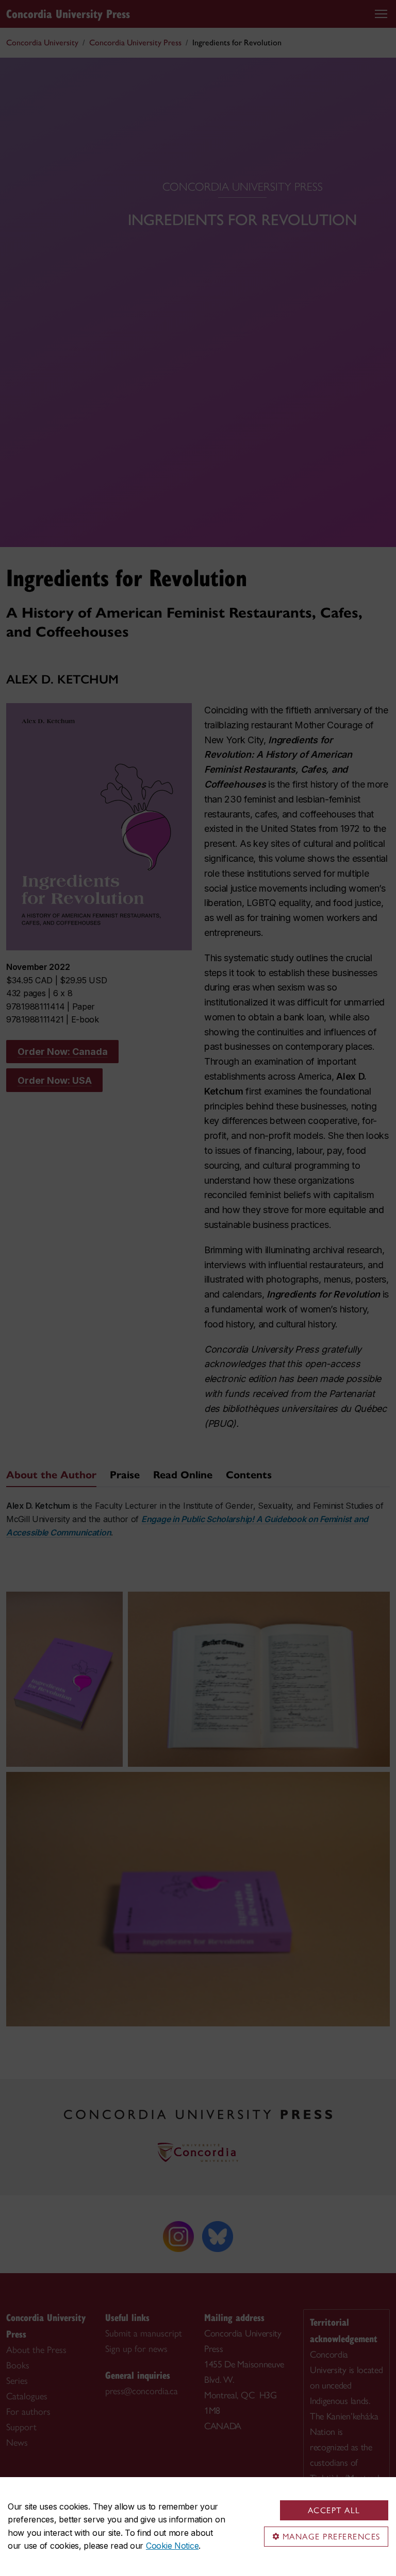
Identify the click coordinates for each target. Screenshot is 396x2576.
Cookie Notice (172, 2546)
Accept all (334, 2510)
